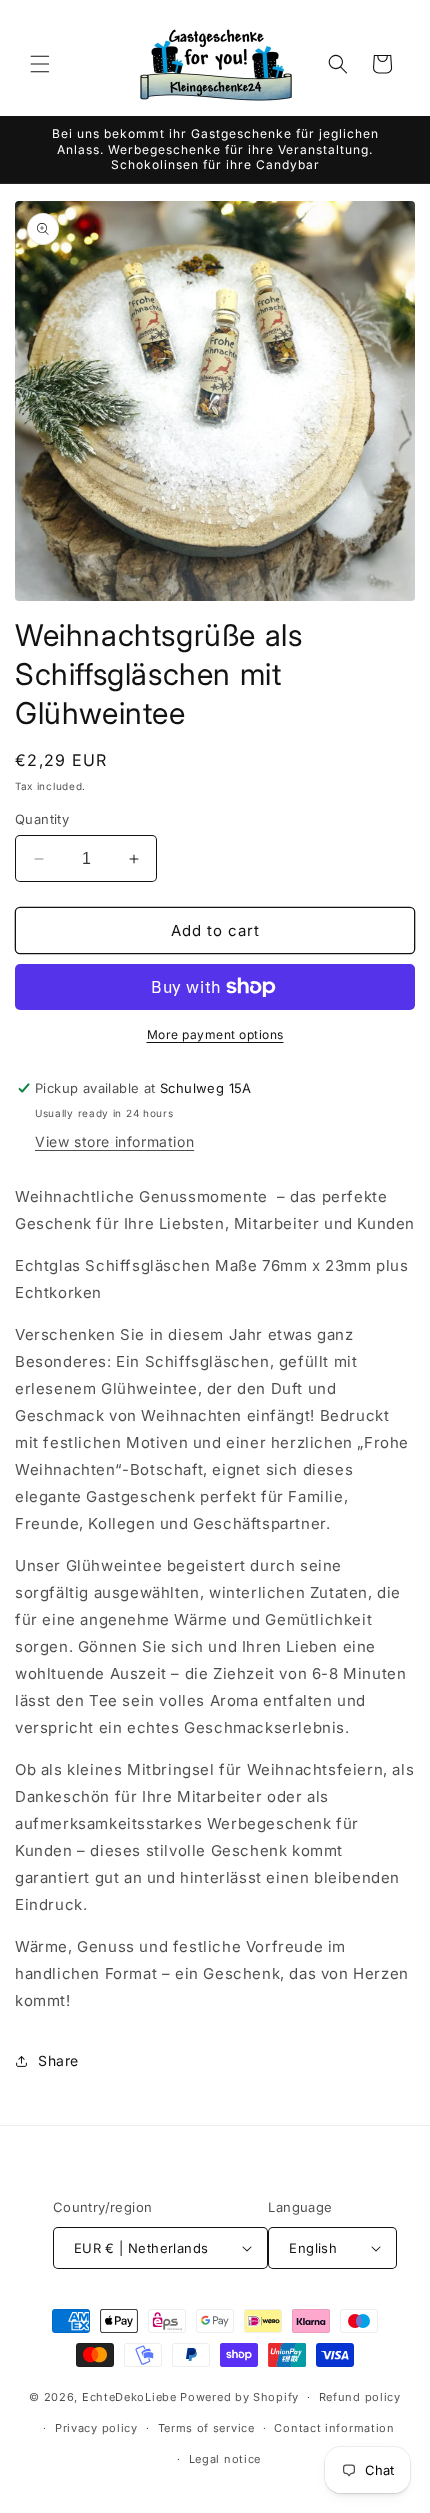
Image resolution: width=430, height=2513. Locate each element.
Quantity (42, 819)
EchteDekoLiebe (129, 2397)
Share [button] (58, 2060)
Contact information (334, 2428)
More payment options (215, 1034)
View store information (114, 1141)
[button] (40, 64)
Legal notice (225, 2459)
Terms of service (206, 2428)
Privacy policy (96, 2428)
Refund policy (360, 2397)
